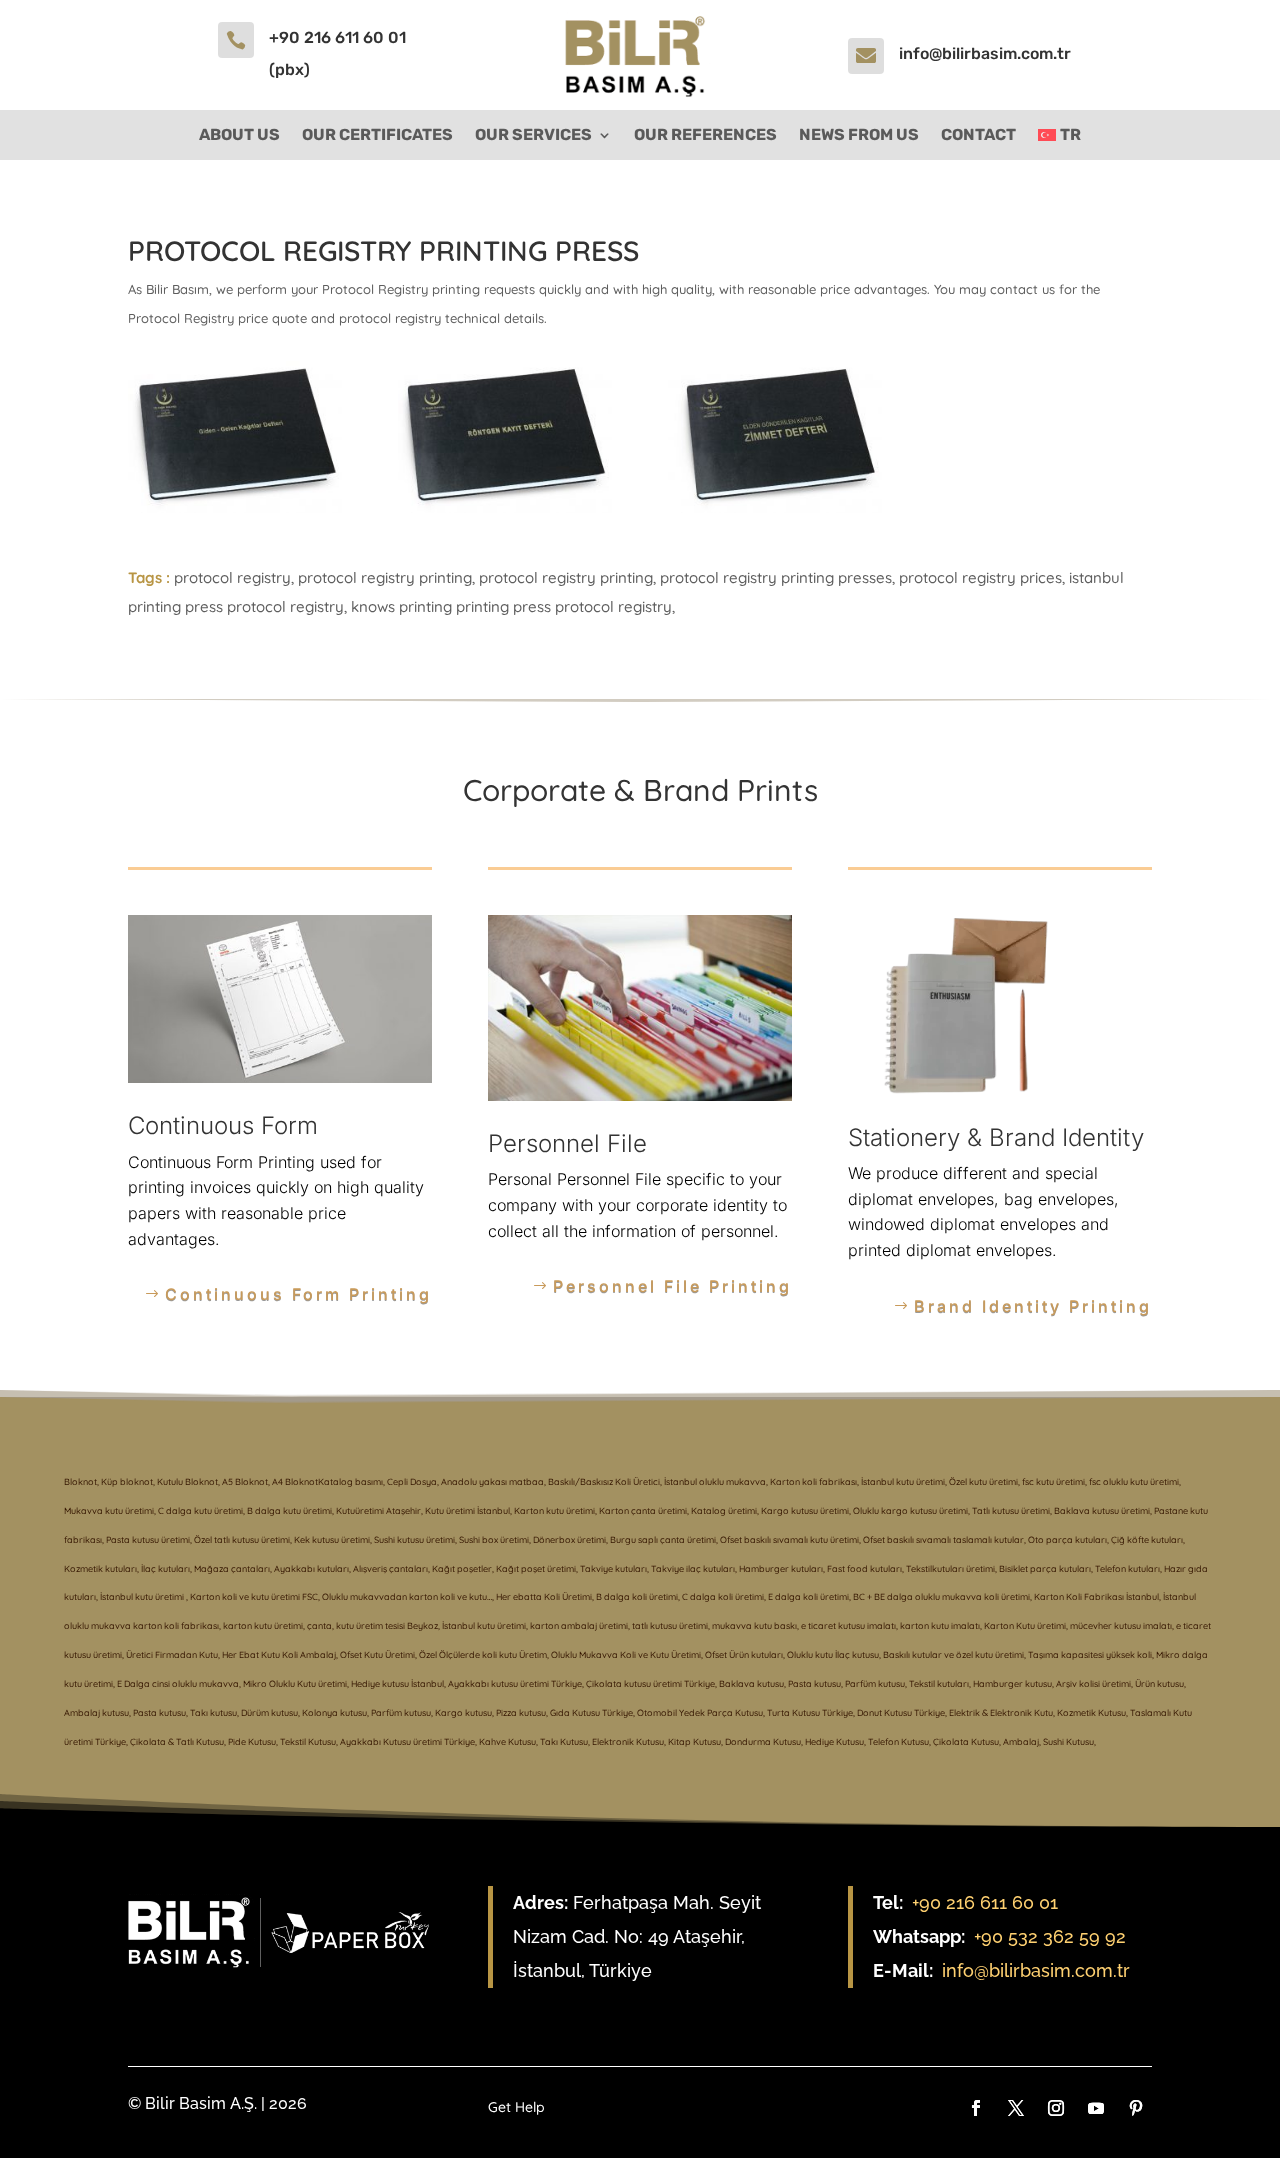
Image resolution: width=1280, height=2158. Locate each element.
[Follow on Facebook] (976, 2108)
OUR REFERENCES (705, 136)
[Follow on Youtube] (1096, 2108)
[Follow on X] (1016, 2108)
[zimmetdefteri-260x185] (775, 506)
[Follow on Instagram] (1056, 2108)
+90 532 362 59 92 (1050, 1936)
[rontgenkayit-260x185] (505, 506)
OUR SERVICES (533, 136)
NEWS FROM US (859, 136)
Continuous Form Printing (298, 1294)
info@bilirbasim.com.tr (985, 53)
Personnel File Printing (672, 1286)
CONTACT (978, 136)
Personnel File (567, 1143)
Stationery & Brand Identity (996, 1137)
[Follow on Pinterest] (1136, 2108)
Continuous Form (223, 1125)
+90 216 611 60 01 (985, 1902)
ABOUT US (239, 136)
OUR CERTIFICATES (377, 136)
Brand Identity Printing (1033, 1306)
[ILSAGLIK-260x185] (235, 506)
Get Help (516, 2108)
